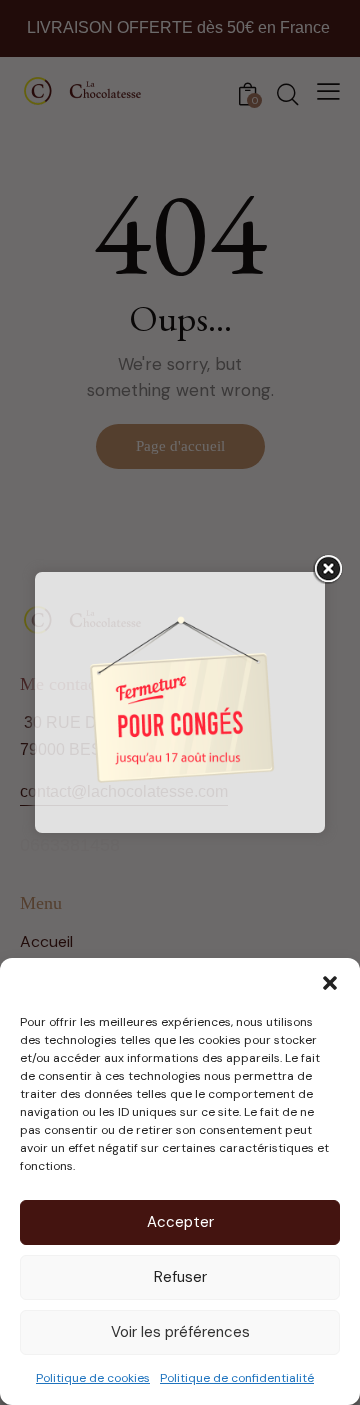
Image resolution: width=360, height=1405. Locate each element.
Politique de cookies (93, 1378)
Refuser (180, 1277)
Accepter (180, 1222)
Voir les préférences (180, 1332)
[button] (330, 983)
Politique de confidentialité (237, 1378)
